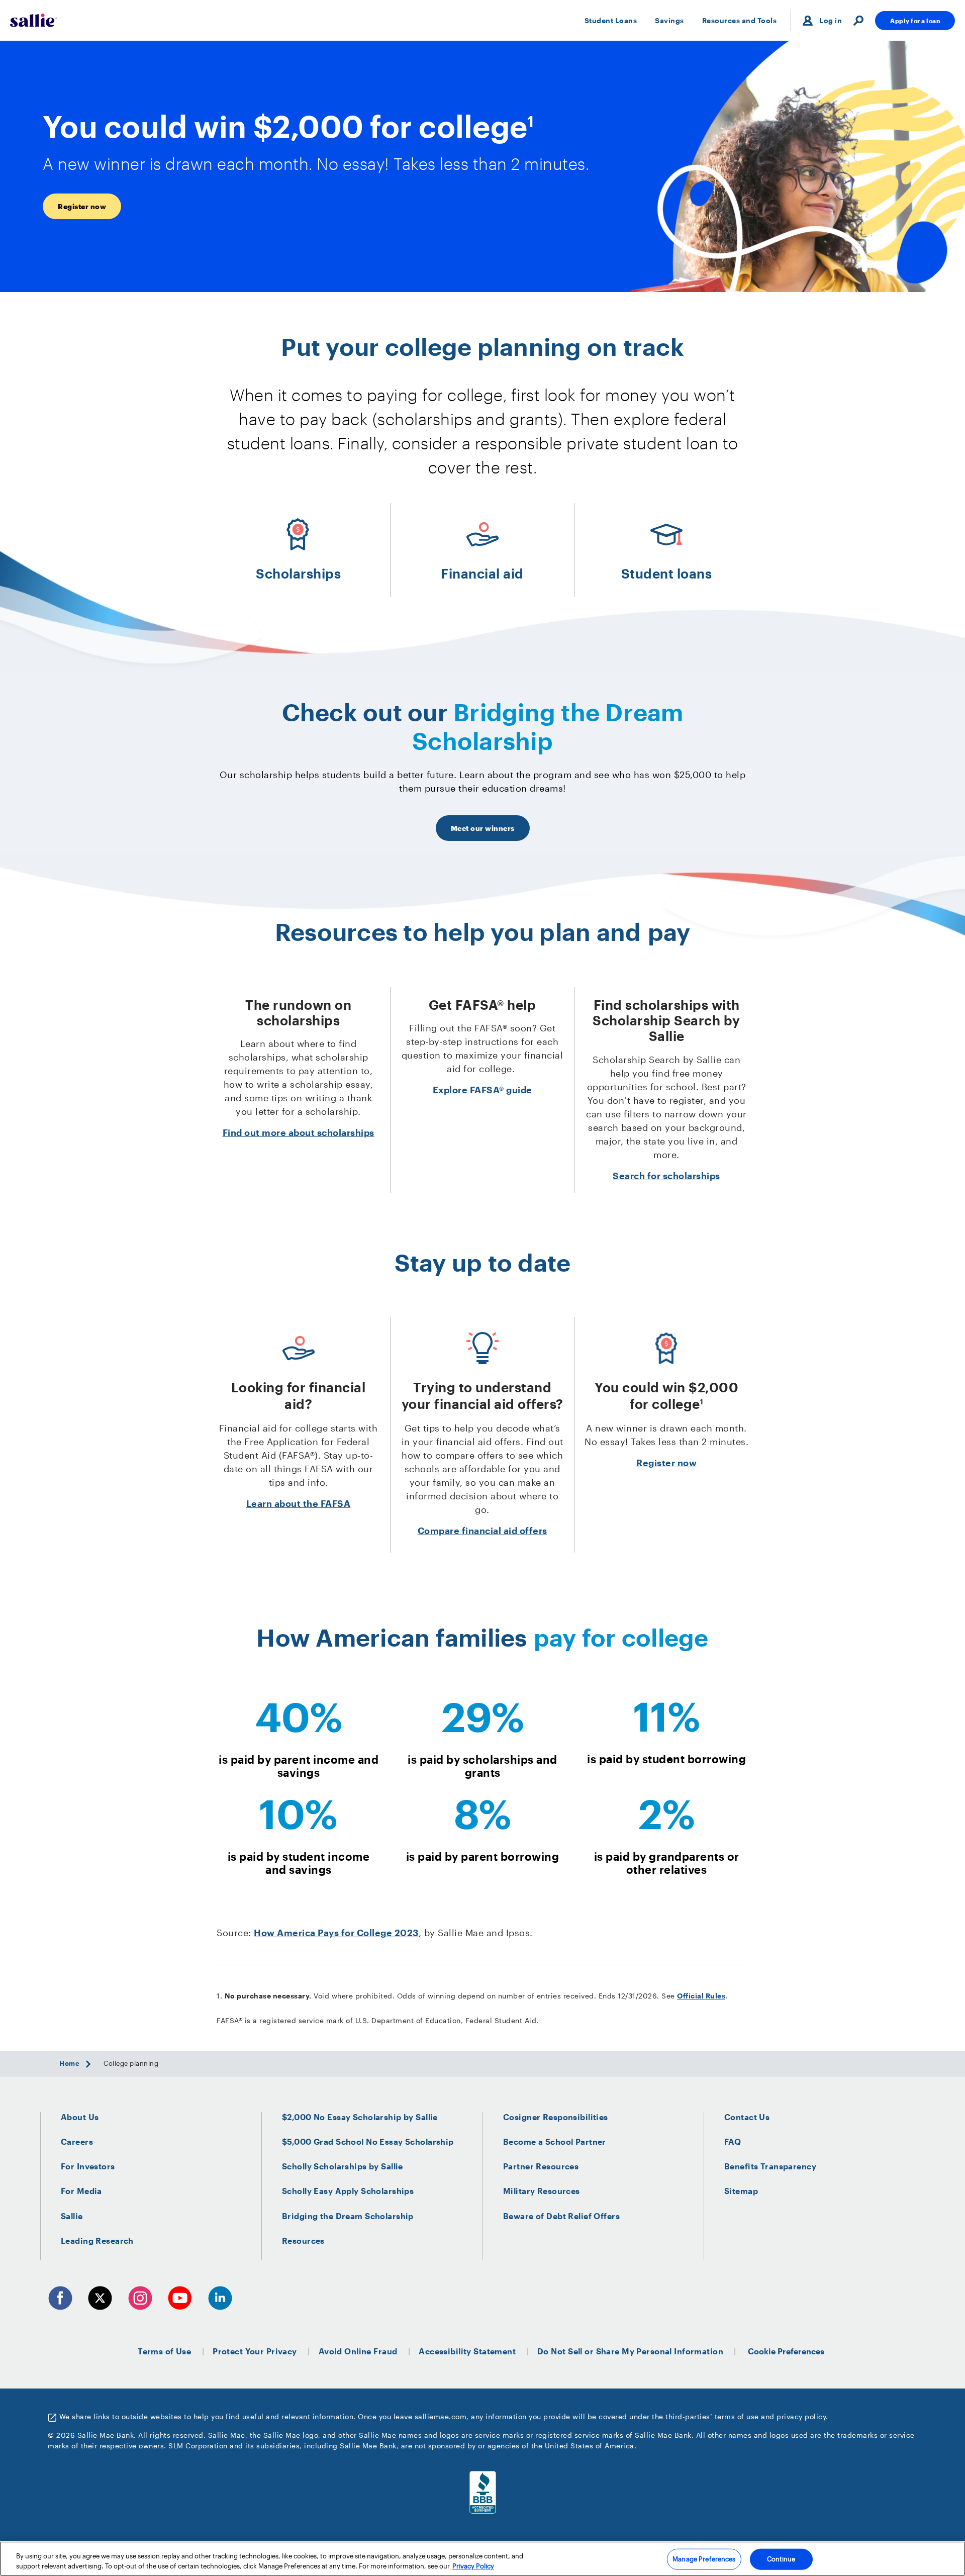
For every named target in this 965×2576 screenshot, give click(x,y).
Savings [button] (669, 20)
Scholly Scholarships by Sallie (343, 2166)
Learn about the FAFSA (299, 1503)
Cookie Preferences (786, 2351)
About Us (80, 2117)
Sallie (72, 2216)
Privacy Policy (473, 2565)
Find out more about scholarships (299, 1132)
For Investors (88, 2166)
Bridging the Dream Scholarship (348, 2216)
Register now (666, 1463)
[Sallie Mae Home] (33, 20)
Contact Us (747, 2117)
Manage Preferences (704, 2559)
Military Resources (542, 2191)
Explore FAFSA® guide (482, 1090)
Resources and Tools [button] (740, 20)
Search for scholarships (666, 1176)
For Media (81, 2191)
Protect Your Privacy (255, 2351)
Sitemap (741, 2191)
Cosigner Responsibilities (556, 2117)
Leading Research (97, 2240)
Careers (77, 2141)
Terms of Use (164, 2351)
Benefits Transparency (770, 2166)
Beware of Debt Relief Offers (561, 2216)
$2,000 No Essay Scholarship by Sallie (360, 2117)
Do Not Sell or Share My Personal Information (630, 2351)
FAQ (733, 2141)
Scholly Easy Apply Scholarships (348, 2191)
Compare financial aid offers (482, 1531)
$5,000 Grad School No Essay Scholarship (368, 2141)
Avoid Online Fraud (358, 2351)
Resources (303, 2240)
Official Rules (701, 1996)
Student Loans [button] (611, 20)
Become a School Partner (555, 2141)
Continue (781, 2559)
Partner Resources (541, 2166)
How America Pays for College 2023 (336, 1933)
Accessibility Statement (467, 2351)
